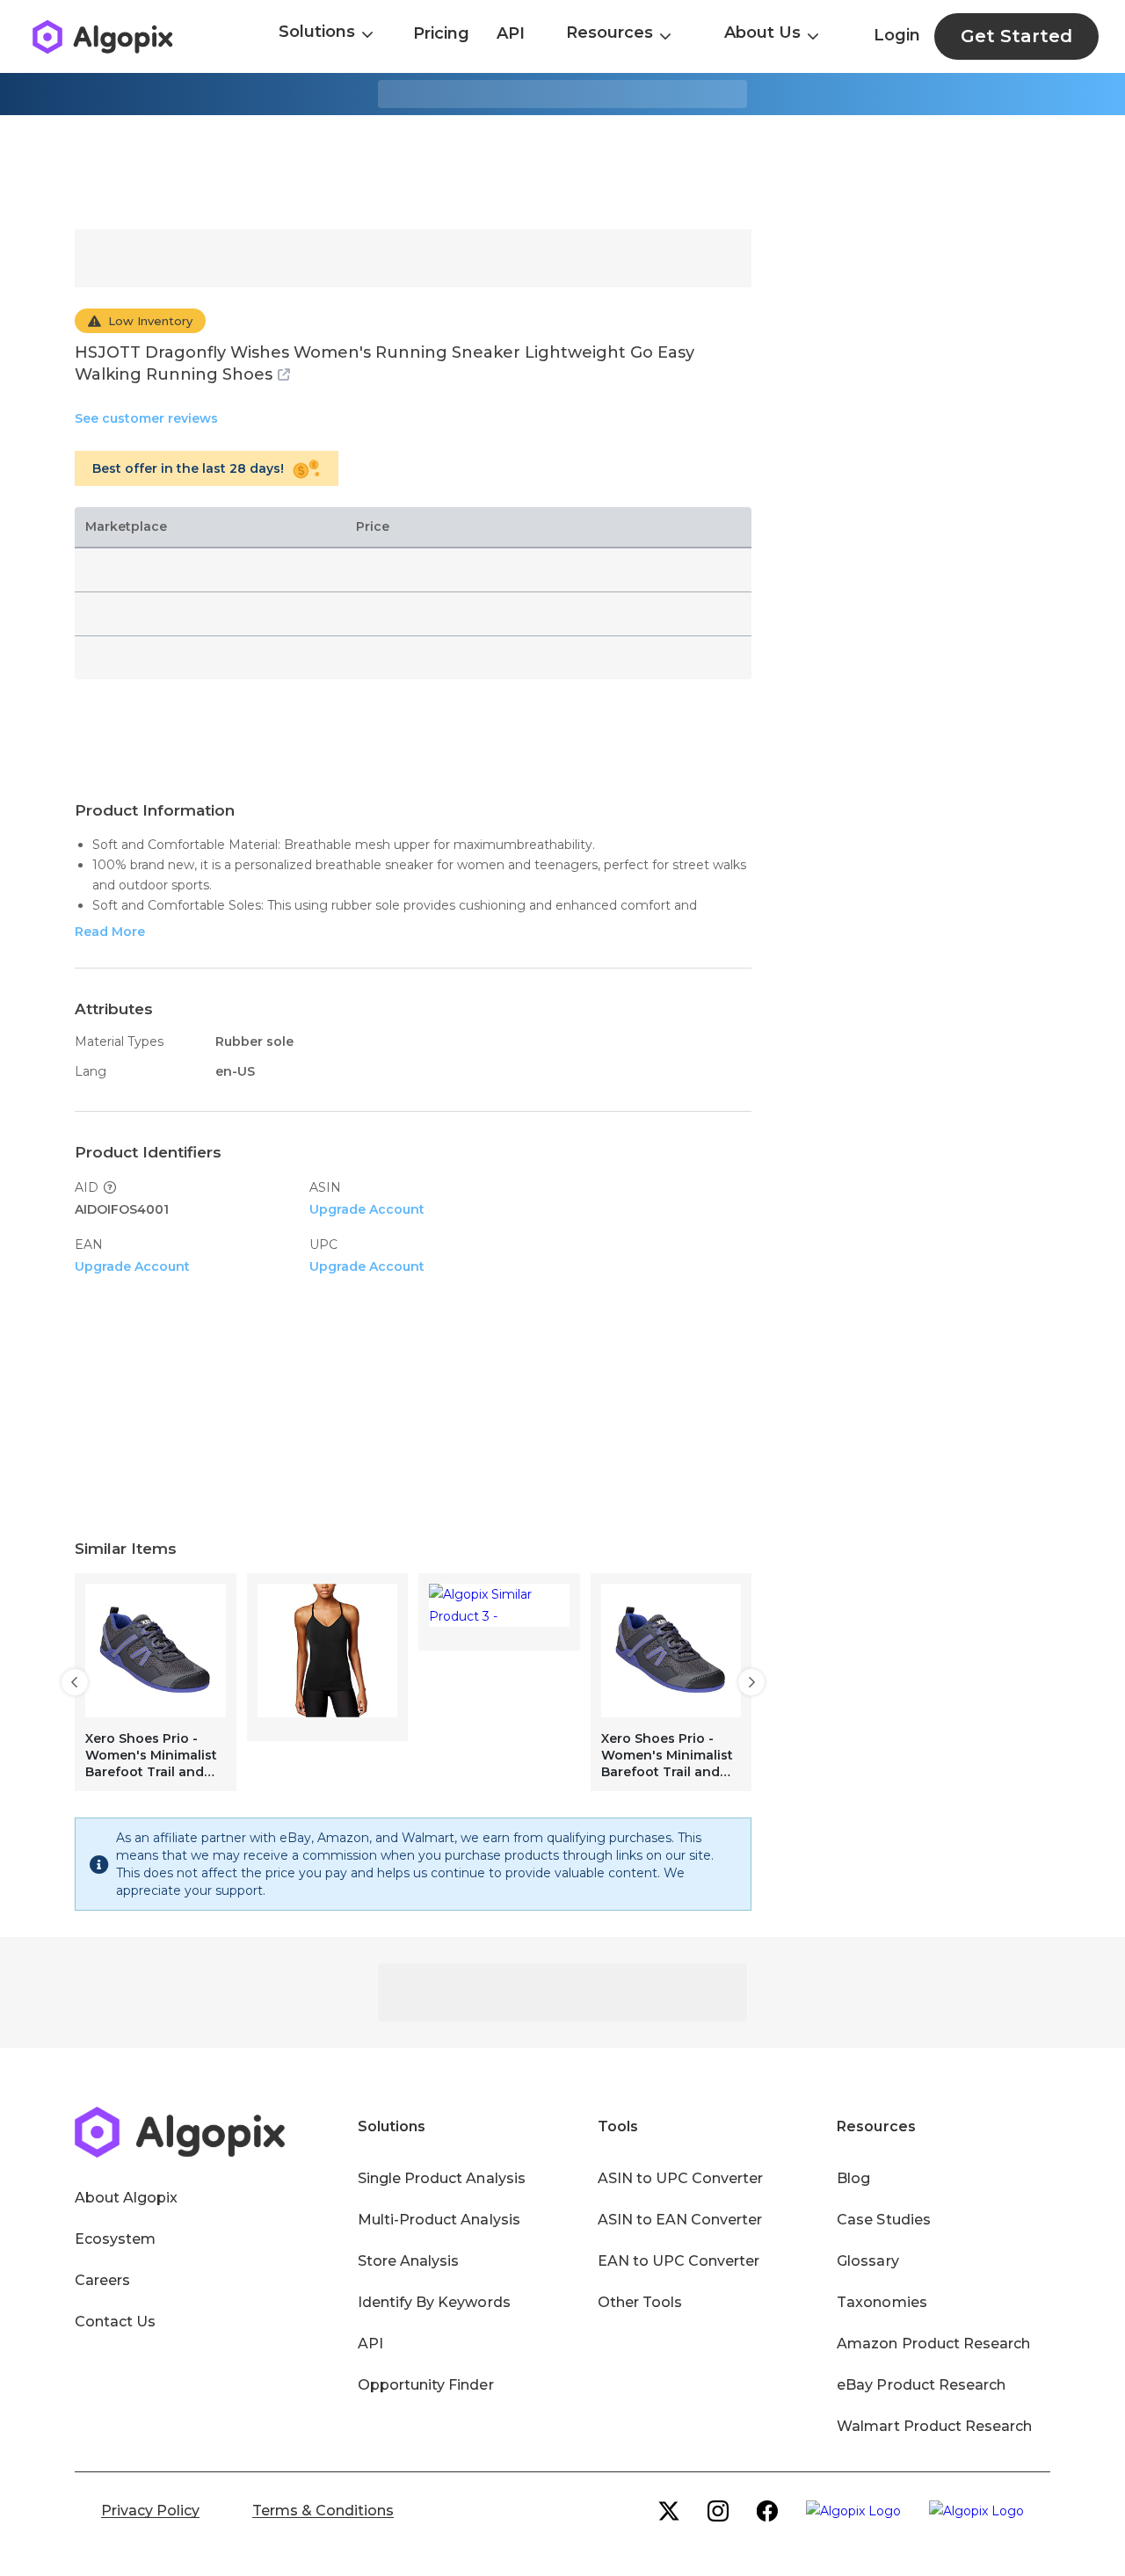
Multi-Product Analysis (439, 2220)
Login (897, 35)
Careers (102, 2280)
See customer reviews (146, 418)
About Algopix (126, 2198)
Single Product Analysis (442, 2178)
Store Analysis (408, 2261)
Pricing (441, 33)
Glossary (867, 2261)
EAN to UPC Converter (679, 2261)
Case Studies (883, 2220)
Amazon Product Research (933, 2344)
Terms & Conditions (323, 2511)
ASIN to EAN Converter (680, 2220)
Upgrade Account (367, 1209)
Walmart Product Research (934, 2426)
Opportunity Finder (426, 2385)
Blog (853, 2178)
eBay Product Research (921, 2385)
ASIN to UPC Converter (681, 2178)
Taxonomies (882, 2302)
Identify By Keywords (434, 2302)
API (511, 33)
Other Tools (640, 2302)
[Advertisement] (562, 172)
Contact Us (115, 2322)
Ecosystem (115, 2239)
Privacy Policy (150, 2511)
